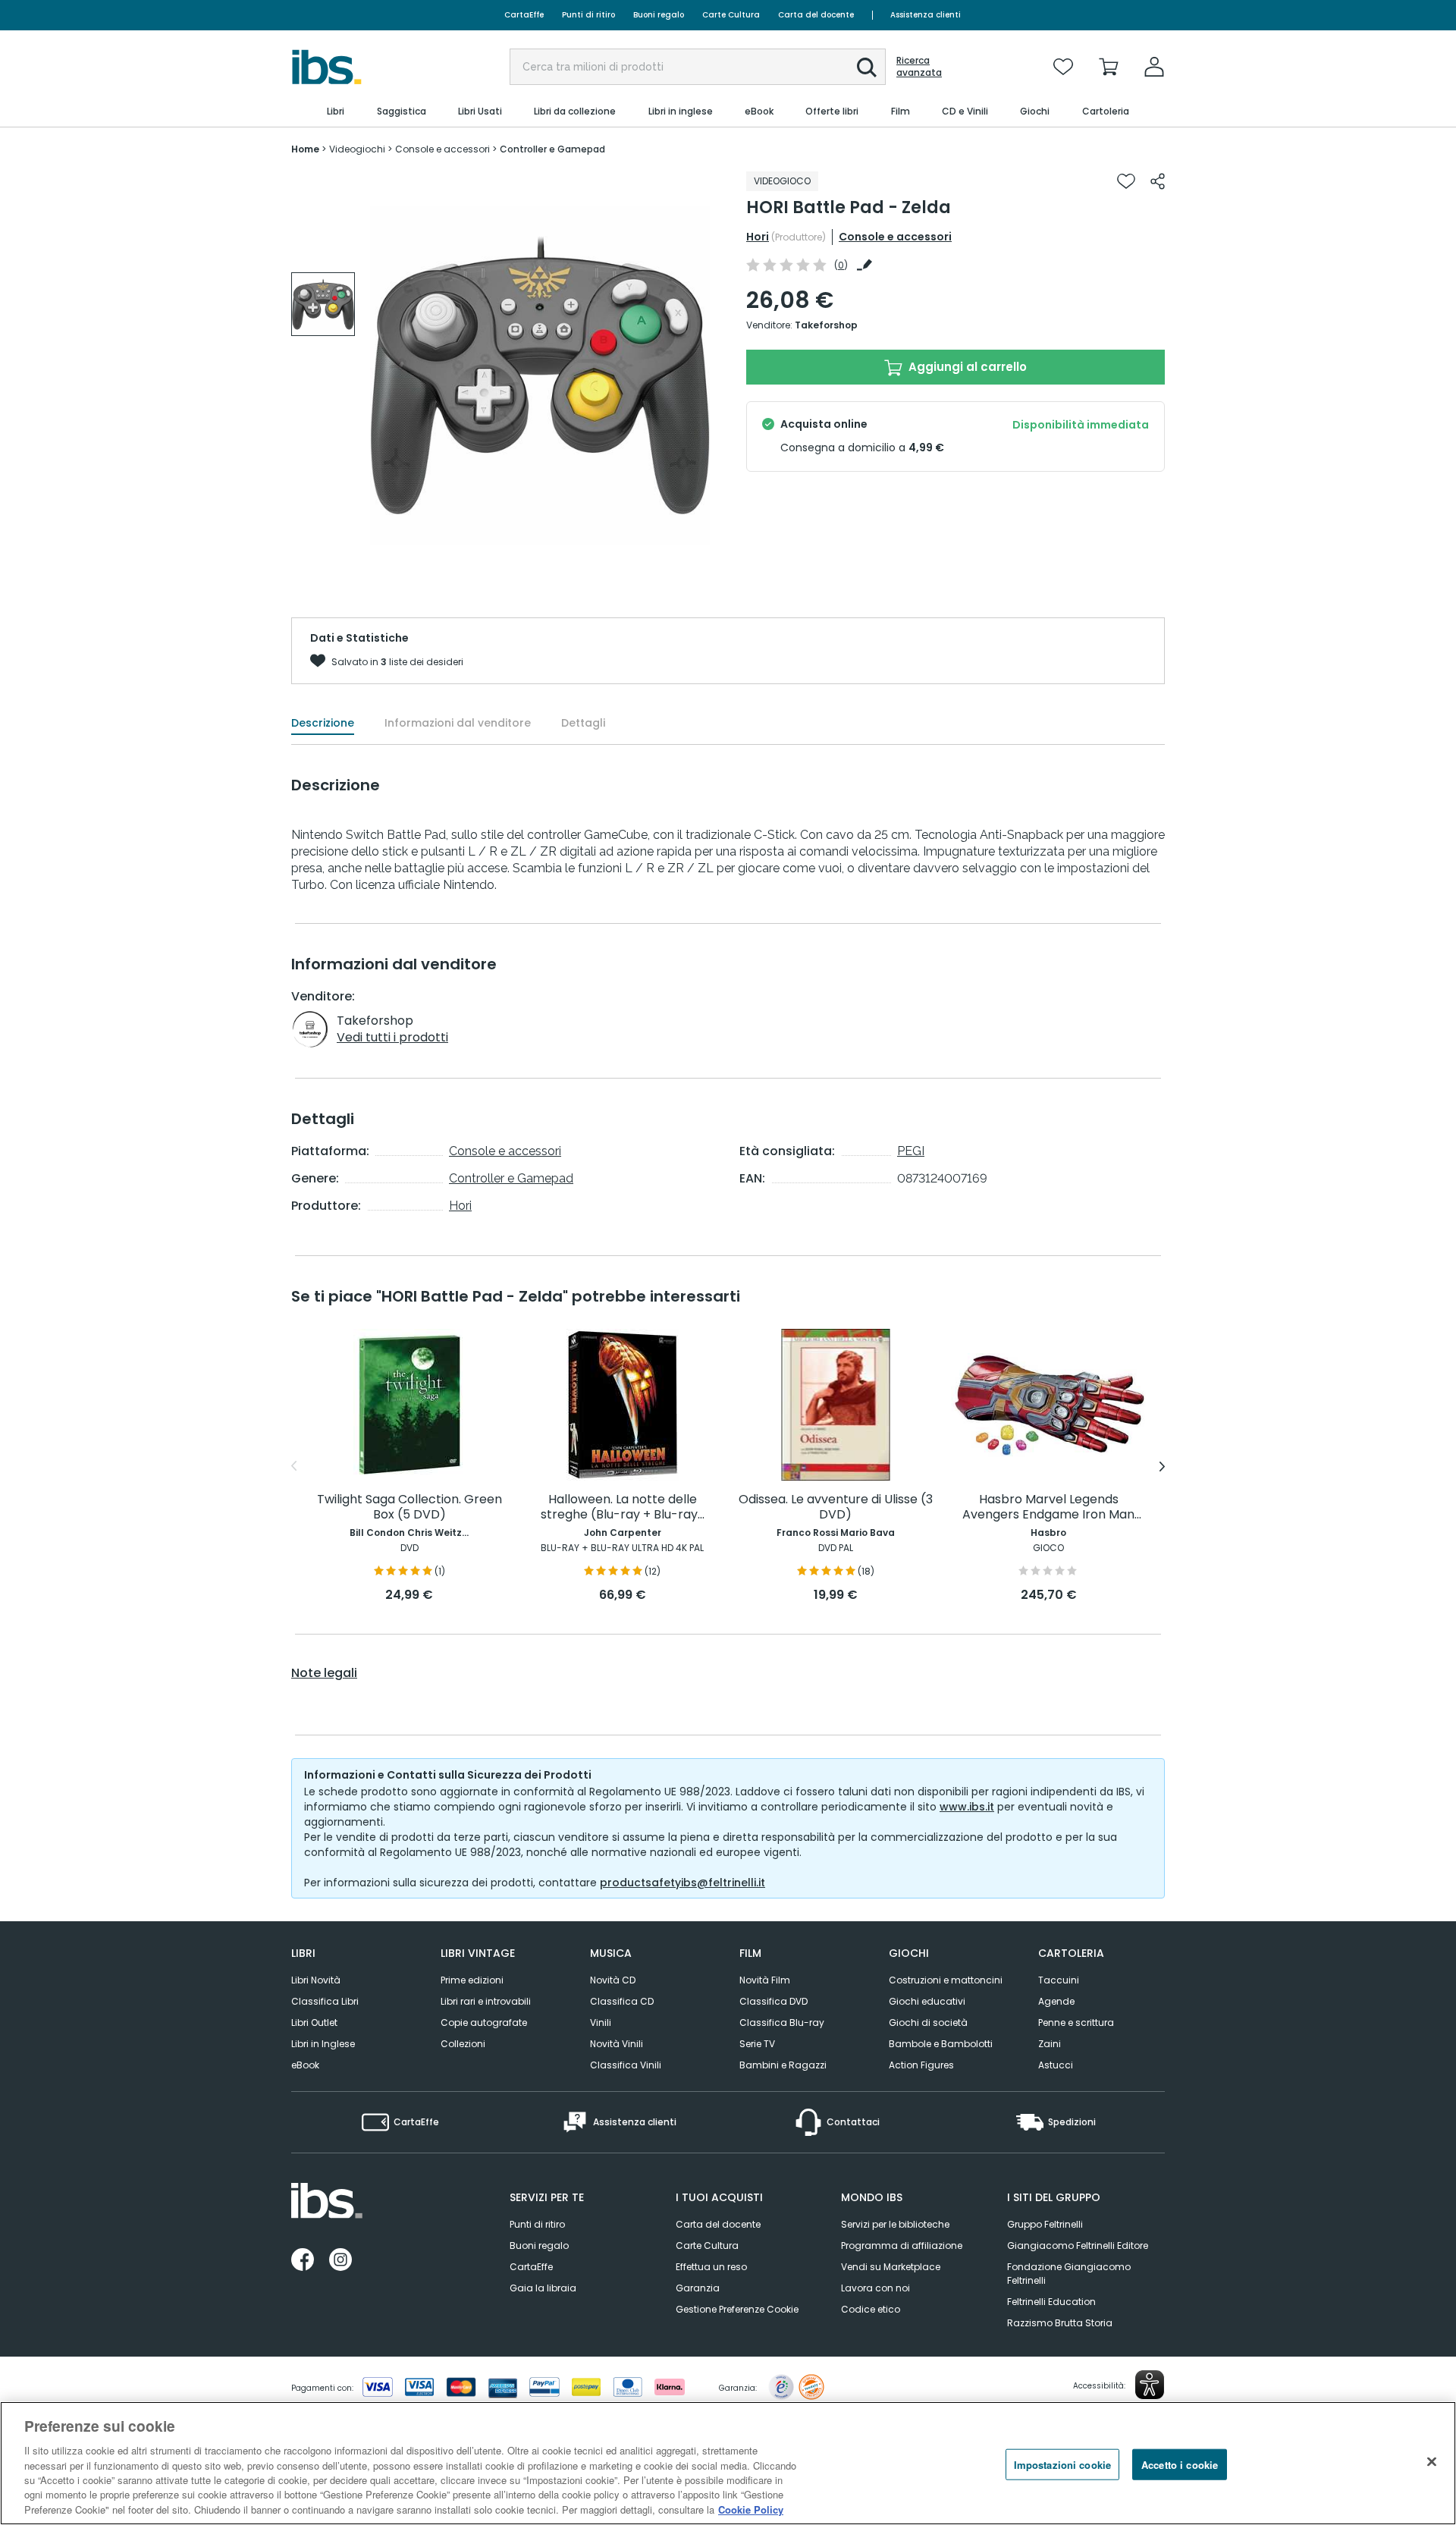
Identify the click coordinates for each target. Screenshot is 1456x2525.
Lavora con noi (875, 2288)
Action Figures (921, 2065)
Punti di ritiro (588, 15)
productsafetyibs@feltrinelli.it (682, 1883)
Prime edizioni (472, 1980)
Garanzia (698, 2288)
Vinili (601, 2023)
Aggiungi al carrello (966, 367)
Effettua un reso (711, 2267)
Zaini (1050, 2044)
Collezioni (463, 2044)
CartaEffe (524, 15)
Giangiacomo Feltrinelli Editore (1078, 2245)
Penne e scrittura (1076, 2023)
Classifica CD (622, 2001)
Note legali (324, 1673)
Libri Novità (316, 1980)
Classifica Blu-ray (782, 2023)
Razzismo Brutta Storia (1060, 2323)
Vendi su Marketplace (891, 2267)
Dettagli (583, 723)
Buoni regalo (659, 15)
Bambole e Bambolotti (941, 2044)
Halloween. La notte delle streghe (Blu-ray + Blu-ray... (623, 1507)
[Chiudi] (1432, 2461)
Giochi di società (928, 2023)
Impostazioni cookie (1062, 2464)
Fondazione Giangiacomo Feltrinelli (1069, 2274)
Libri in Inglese (323, 2044)
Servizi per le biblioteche (895, 2224)
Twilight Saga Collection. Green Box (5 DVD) (409, 1507)
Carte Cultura (731, 15)
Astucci (1056, 2065)
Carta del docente (816, 15)
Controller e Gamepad (511, 1178)
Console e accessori (895, 237)
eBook (305, 2065)
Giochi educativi (927, 2001)
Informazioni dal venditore (458, 723)
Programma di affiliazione (902, 2245)
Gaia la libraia (543, 2288)
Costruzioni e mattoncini (946, 1980)
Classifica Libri (325, 2001)
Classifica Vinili (626, 2065)
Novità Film (765, 1980)
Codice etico (871, 2309)
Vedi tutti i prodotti (392, 1037)
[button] (867, 68)
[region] (728, 2463)
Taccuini (1059, 1980)
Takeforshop (826, 325)
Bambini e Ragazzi (783, 2065)
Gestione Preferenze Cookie (737, 2309)
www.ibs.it (967, 1807)
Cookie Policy (751, 2509)
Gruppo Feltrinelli (1045, 2224)
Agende (1056, 2001)
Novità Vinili (617, 2044)
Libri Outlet (314, 2023)
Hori (758, 237)
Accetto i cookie (1180, 2464)
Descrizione (323, 723)
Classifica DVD (773, 2001)
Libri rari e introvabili (486, 2001)
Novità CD (613, 1980)
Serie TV (757, 2044)
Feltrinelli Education (1051, 2302)
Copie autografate (484, 2023)
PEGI (911, 1151)
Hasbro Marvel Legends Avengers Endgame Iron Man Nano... (1048, 1507)
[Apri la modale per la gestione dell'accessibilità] (1150, 2385)
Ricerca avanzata (919, 67)
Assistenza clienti (926, 15)
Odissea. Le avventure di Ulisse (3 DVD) (836, 1507)
